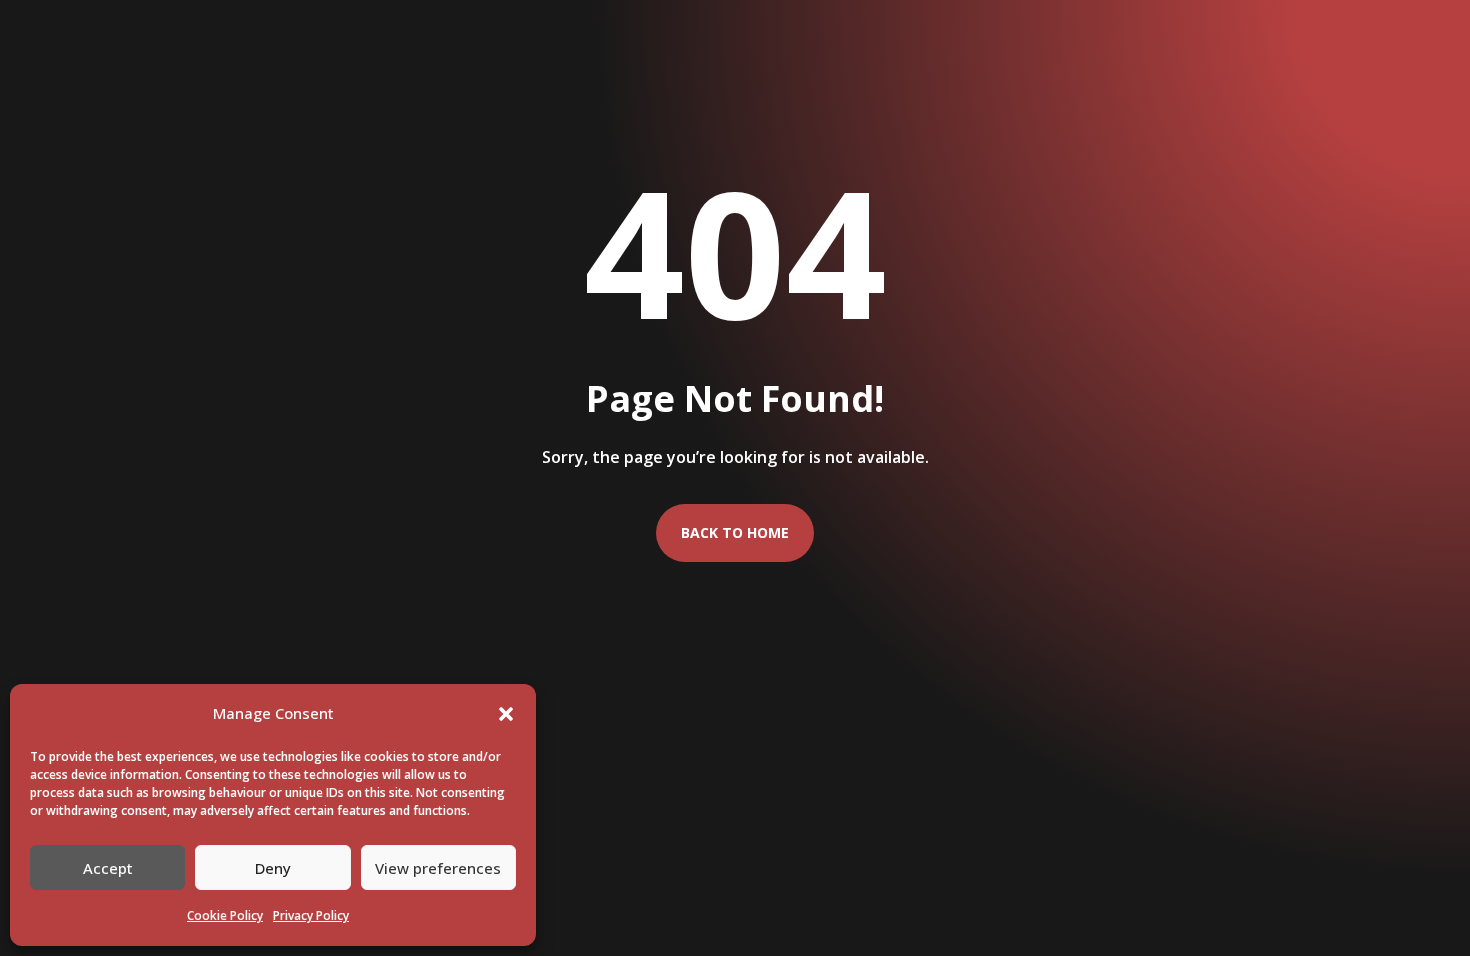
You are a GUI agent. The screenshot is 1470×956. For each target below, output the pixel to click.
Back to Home (735, 532)
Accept (108, 868)
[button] (506, 714)
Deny (273, 868)
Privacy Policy (311, 915)
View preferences (438, 868)
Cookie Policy (225, 915)
